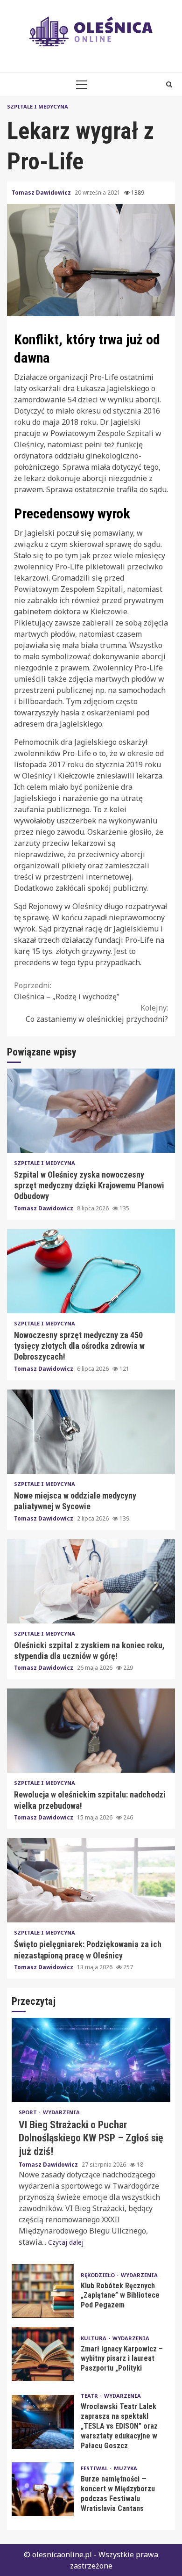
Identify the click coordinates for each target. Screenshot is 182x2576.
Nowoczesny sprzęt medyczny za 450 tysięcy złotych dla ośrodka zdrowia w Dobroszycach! (91, 1271)
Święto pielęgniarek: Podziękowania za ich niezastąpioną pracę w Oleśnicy (91, 1880)
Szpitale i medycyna (38, 106)
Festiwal (95, 2468)
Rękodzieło (98, 2275)
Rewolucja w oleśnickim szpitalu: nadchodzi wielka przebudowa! (91, 1731)
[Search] (169, 84)
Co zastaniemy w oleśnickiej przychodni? (97, 1013)
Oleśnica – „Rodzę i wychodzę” (67, 991)
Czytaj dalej (66, 2242)
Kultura (94, 2338)
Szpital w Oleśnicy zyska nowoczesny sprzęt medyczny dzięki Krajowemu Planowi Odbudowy (91, 1111)
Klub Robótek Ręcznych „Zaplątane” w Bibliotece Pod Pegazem (43, 2291)
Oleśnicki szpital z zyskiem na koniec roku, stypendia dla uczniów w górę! (91, 1581)
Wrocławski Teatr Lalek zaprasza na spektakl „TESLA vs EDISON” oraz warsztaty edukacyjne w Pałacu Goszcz (43, 2422)
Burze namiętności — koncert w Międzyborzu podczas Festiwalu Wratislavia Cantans (43, 2489)
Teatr (90, 2396)
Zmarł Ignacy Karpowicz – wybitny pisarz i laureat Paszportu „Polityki (43, 2354)
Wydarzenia (61, 2112)
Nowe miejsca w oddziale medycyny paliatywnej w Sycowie (91, 1432)
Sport (28, 2112)
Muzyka (126, 2468)
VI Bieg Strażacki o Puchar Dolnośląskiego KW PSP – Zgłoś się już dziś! (91, 2060)
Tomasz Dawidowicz (42, 193)
